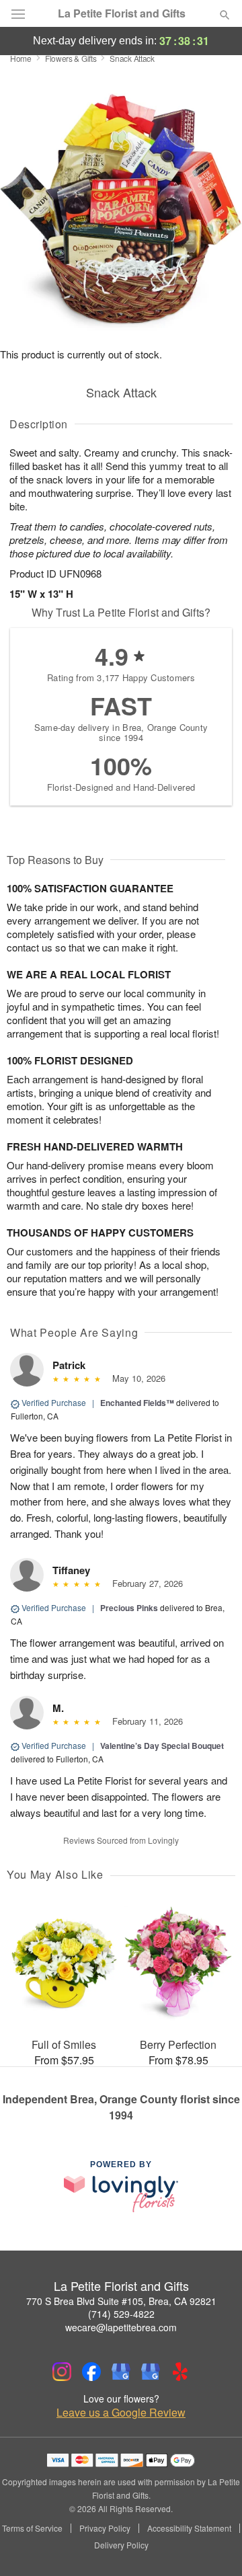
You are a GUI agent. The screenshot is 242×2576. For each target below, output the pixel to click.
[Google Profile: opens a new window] (121, 2372)
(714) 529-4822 (121, 2314)
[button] (213, 2546)
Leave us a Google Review (121, 2413)
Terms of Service (32, 2528)
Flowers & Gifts (71, 58)
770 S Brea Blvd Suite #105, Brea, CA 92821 (121, 2301)
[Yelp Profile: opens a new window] (180, 2372)
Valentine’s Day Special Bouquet (162, 1746)
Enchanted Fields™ (137, 1403)
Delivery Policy (121, 2545)
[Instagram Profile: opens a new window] (62, 2372)
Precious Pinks (129, 1608)
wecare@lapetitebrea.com (121, 2327)
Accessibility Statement (189, 2528)
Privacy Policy (105, 2528)
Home (21, 58)
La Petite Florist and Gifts (122, 13)
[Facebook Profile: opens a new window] (91, 2372)
